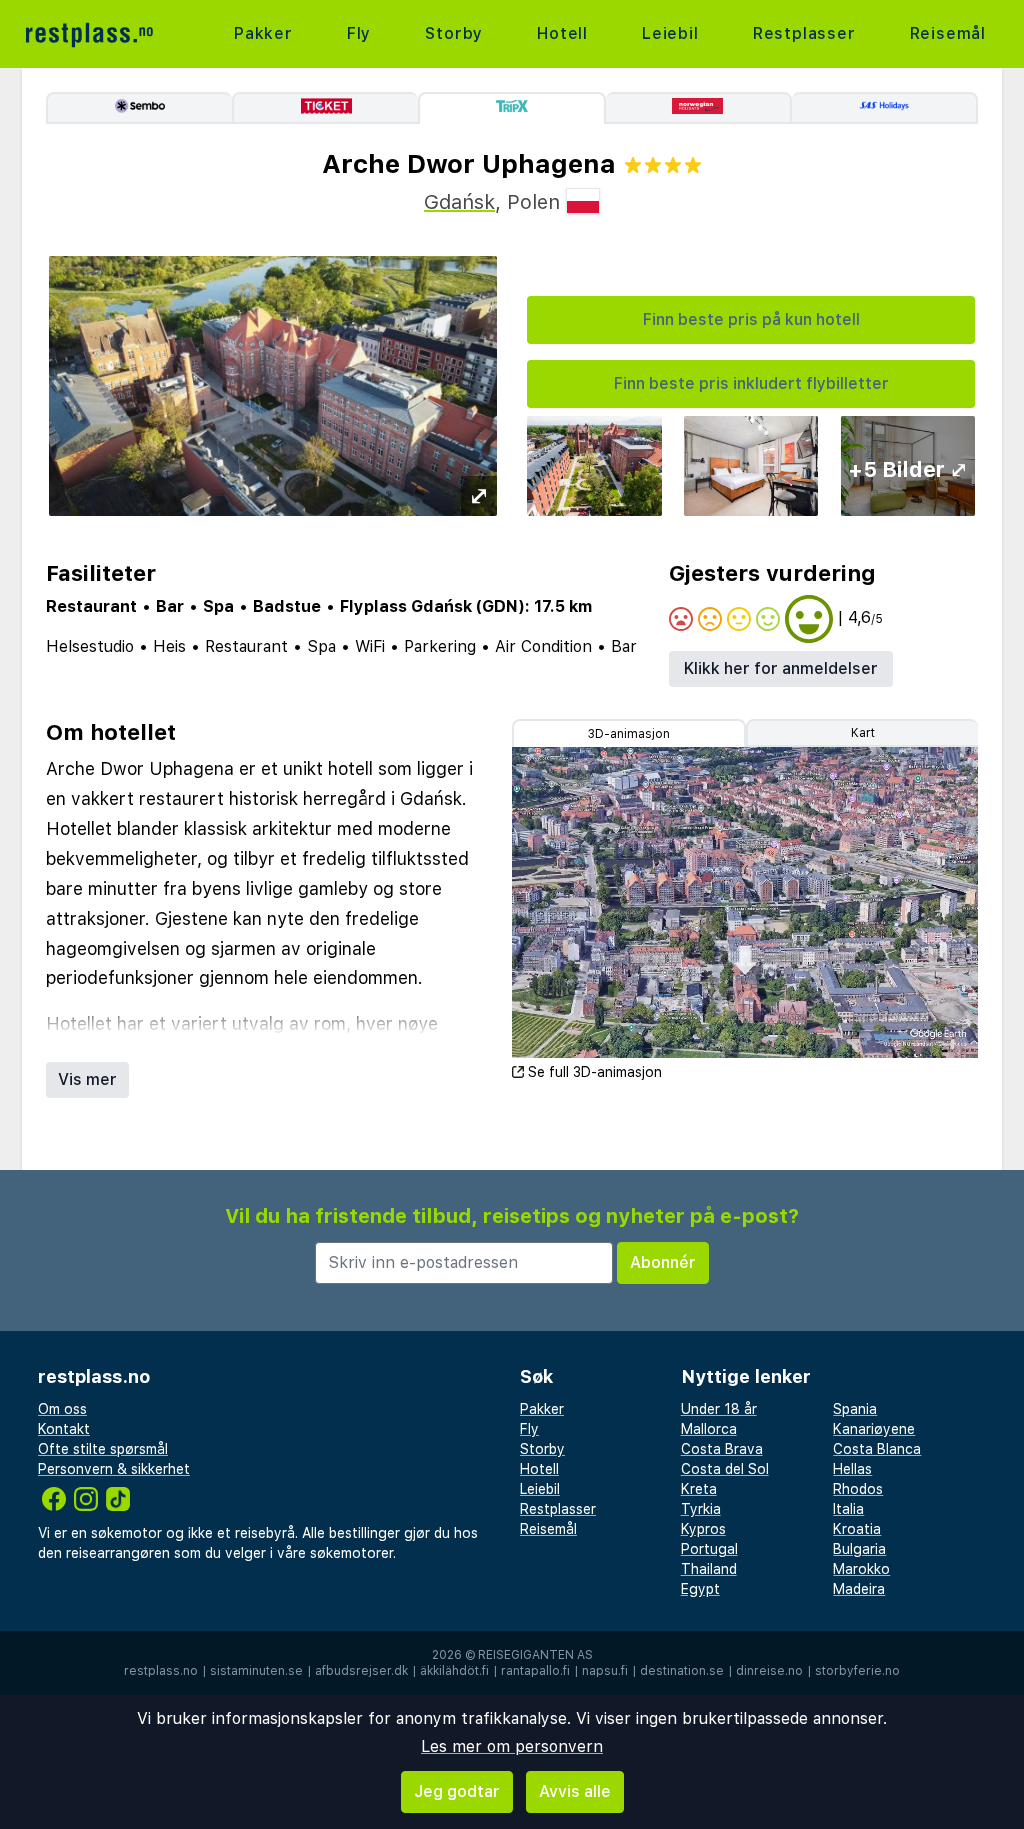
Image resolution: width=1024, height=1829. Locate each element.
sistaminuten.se (256, 1671)
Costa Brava (722, 1449)
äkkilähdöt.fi (454, 1671)
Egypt (700, 1589)
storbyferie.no (857, 1671)
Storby (454, 33)
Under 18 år (719, 1409)
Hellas (852, 1469)
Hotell (562, 33)
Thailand (709, 1569)
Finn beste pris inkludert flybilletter (751, 383)
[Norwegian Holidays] (699, 108)
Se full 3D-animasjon (595, 1072)
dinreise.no (769, 1671)
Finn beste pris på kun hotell (751, 319)
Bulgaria (859, 1549)
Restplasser (804, 33)
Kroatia (857, 1529)
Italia (848, 1509)
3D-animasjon (629, 734)
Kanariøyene (874, 1429)
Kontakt (64, 1429)
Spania (855, 1409)
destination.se (682, 1671)
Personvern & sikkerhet (114, 1469)
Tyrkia (701, 1509)
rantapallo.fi (535, 1671)
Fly (359, 33)
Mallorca (709, 1429)
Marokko (861, 1569)
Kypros (703, 1529)
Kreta (699, 1489)
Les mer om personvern (512, 1746)
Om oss (62, 1409)
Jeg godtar (457, 1791)
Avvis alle (575, 1791)
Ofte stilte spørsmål (103, 1449)
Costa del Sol (725, 1469)
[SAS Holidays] (885, 108)
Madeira (859, 1589)
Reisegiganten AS (535, 1655)
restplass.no (161, 1671)
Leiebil (670, 33)
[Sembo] (139, 108)
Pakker (263, 33)
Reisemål (948, 33)
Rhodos (858, 1489)
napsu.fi (605, 1671)
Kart (863, 733)
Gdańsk (459, 202)
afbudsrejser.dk (361, 1671)
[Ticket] (325, 108)
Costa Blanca (877, 1449)
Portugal (709, 1549)
